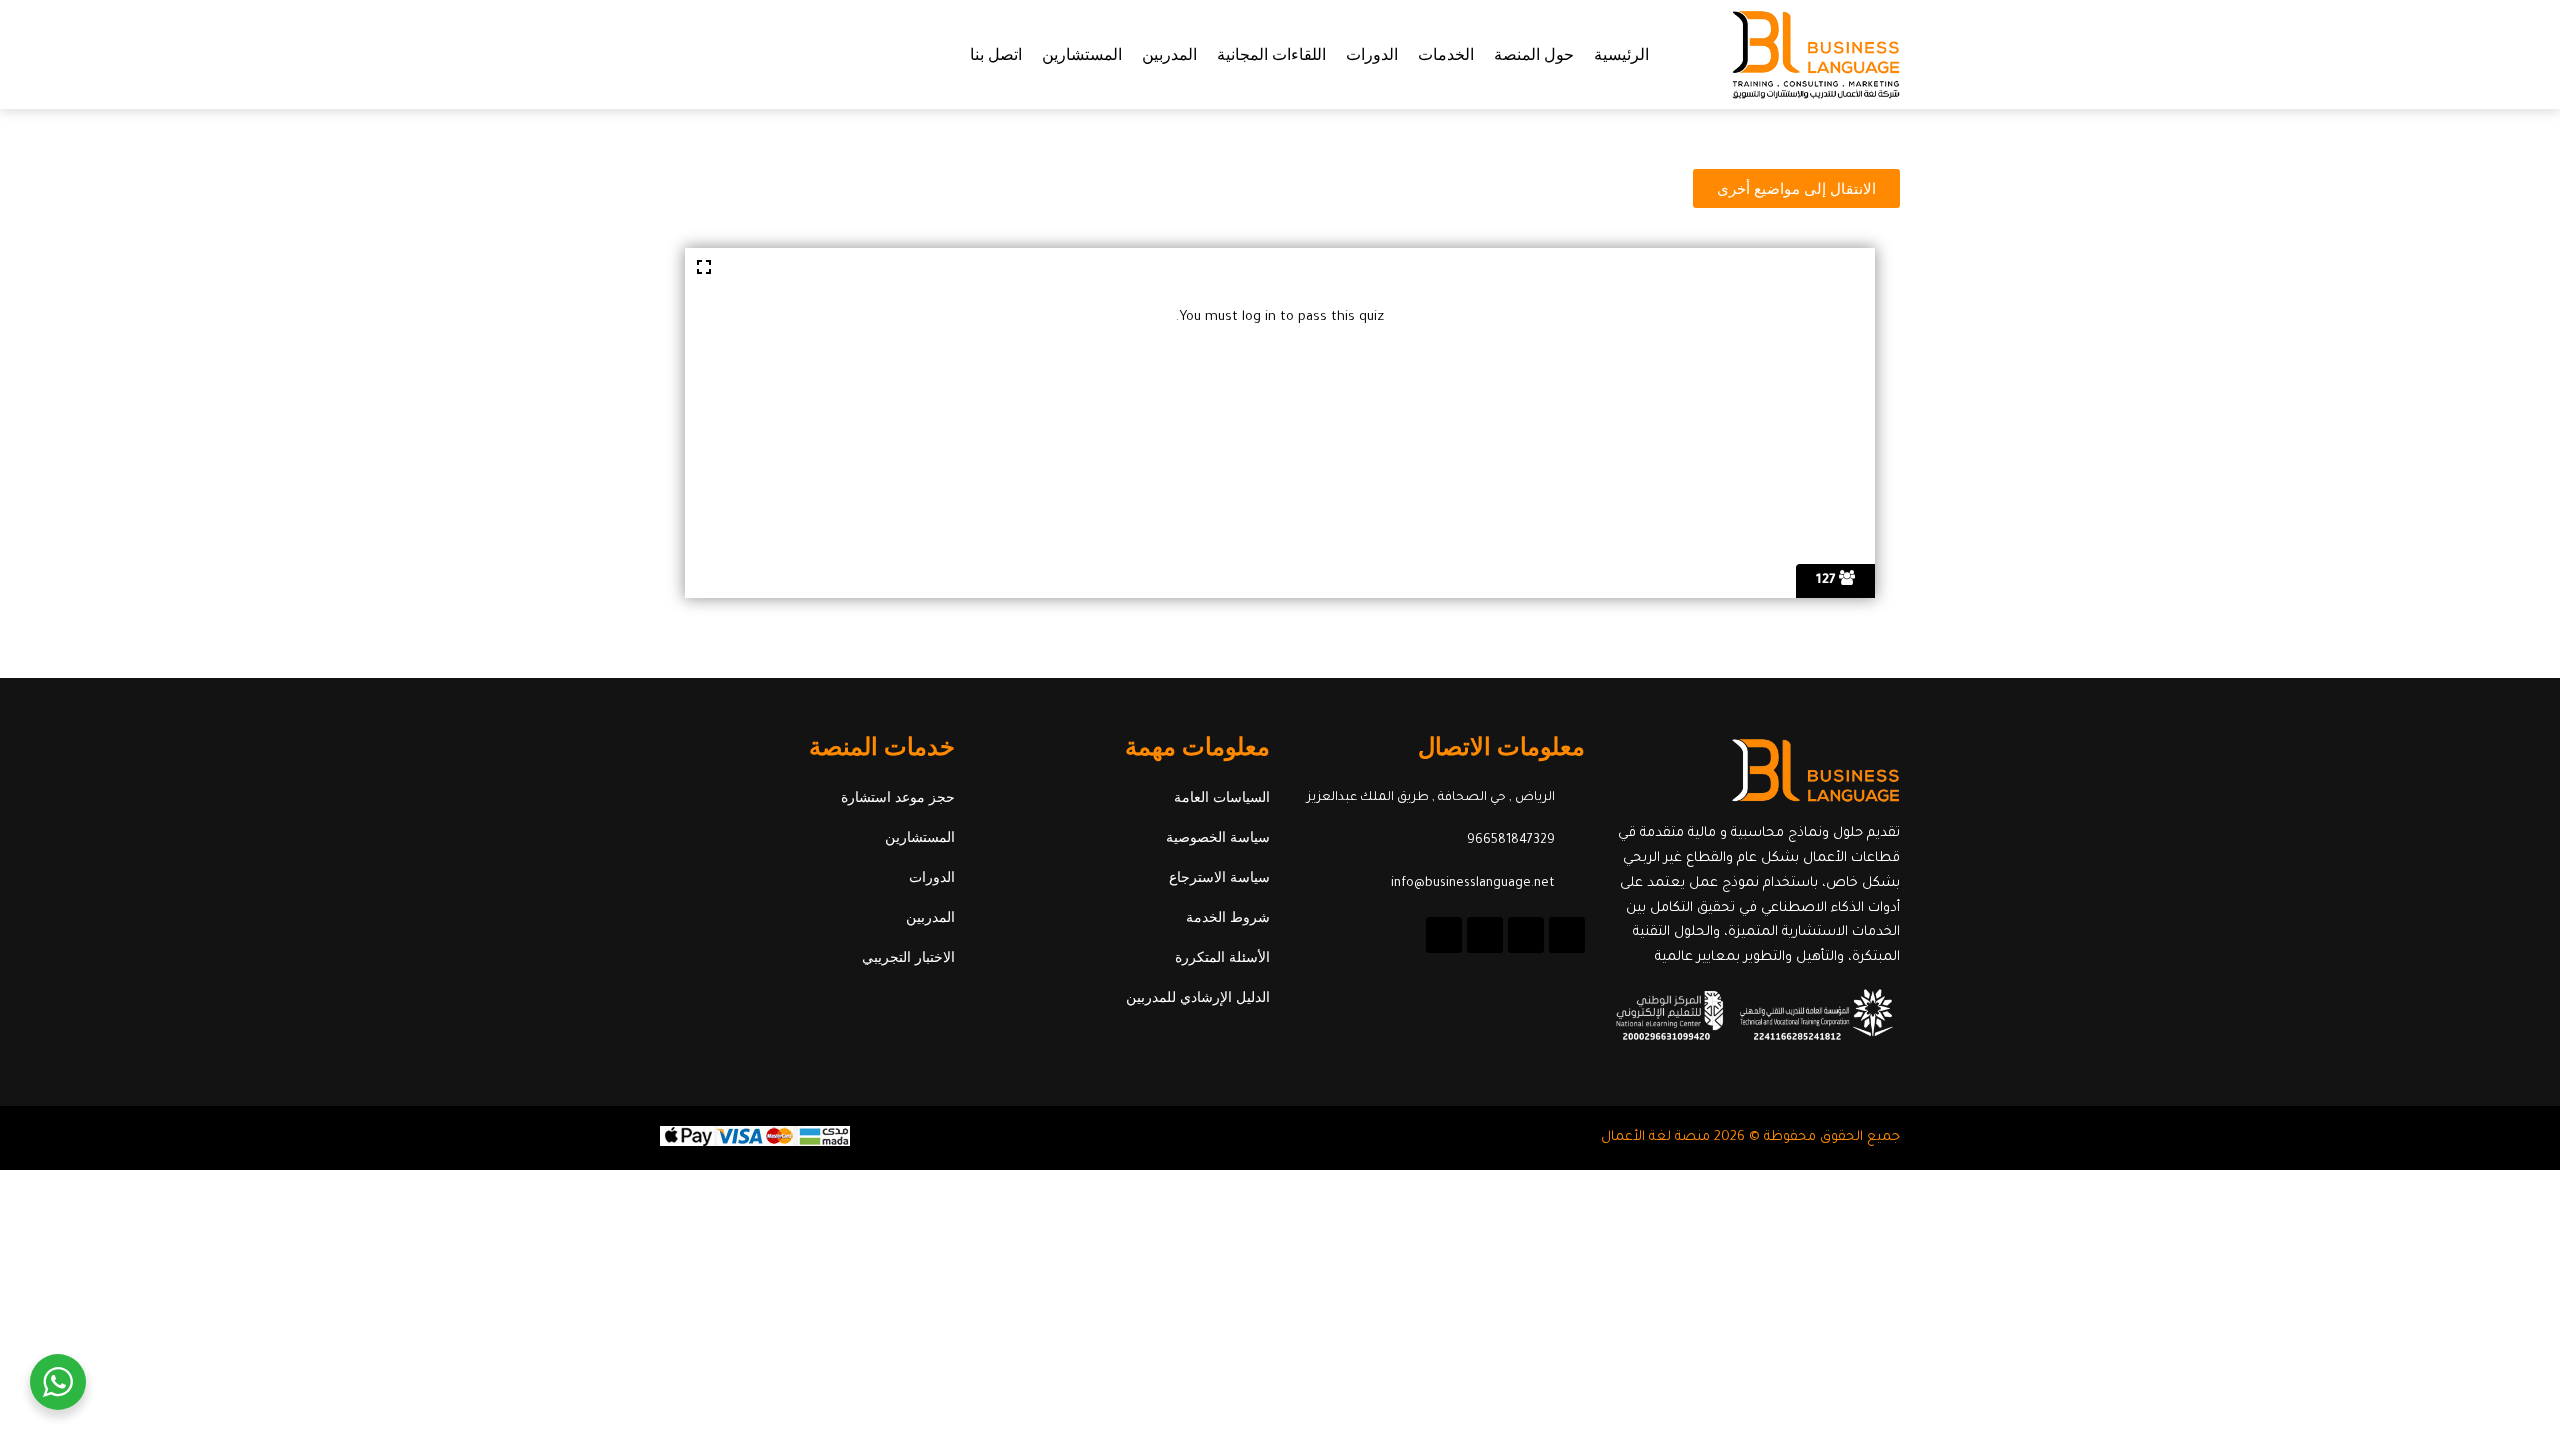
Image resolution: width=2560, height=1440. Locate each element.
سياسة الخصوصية (1218, 837)
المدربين (1169, 54)
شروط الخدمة (1228, 917)
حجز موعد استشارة (898, 797)
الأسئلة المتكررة (1222, 957)
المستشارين (1082, 54)
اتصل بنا (996, 54)
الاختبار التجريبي (908, 957)
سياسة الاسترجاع (1219, 877)
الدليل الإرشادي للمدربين (1198, 997)
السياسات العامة (1222, 797)
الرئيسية (1621, 54)
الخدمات (1446, 54)
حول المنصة (1534, 54)
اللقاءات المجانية (1271, 54)
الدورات (1372, 54)
